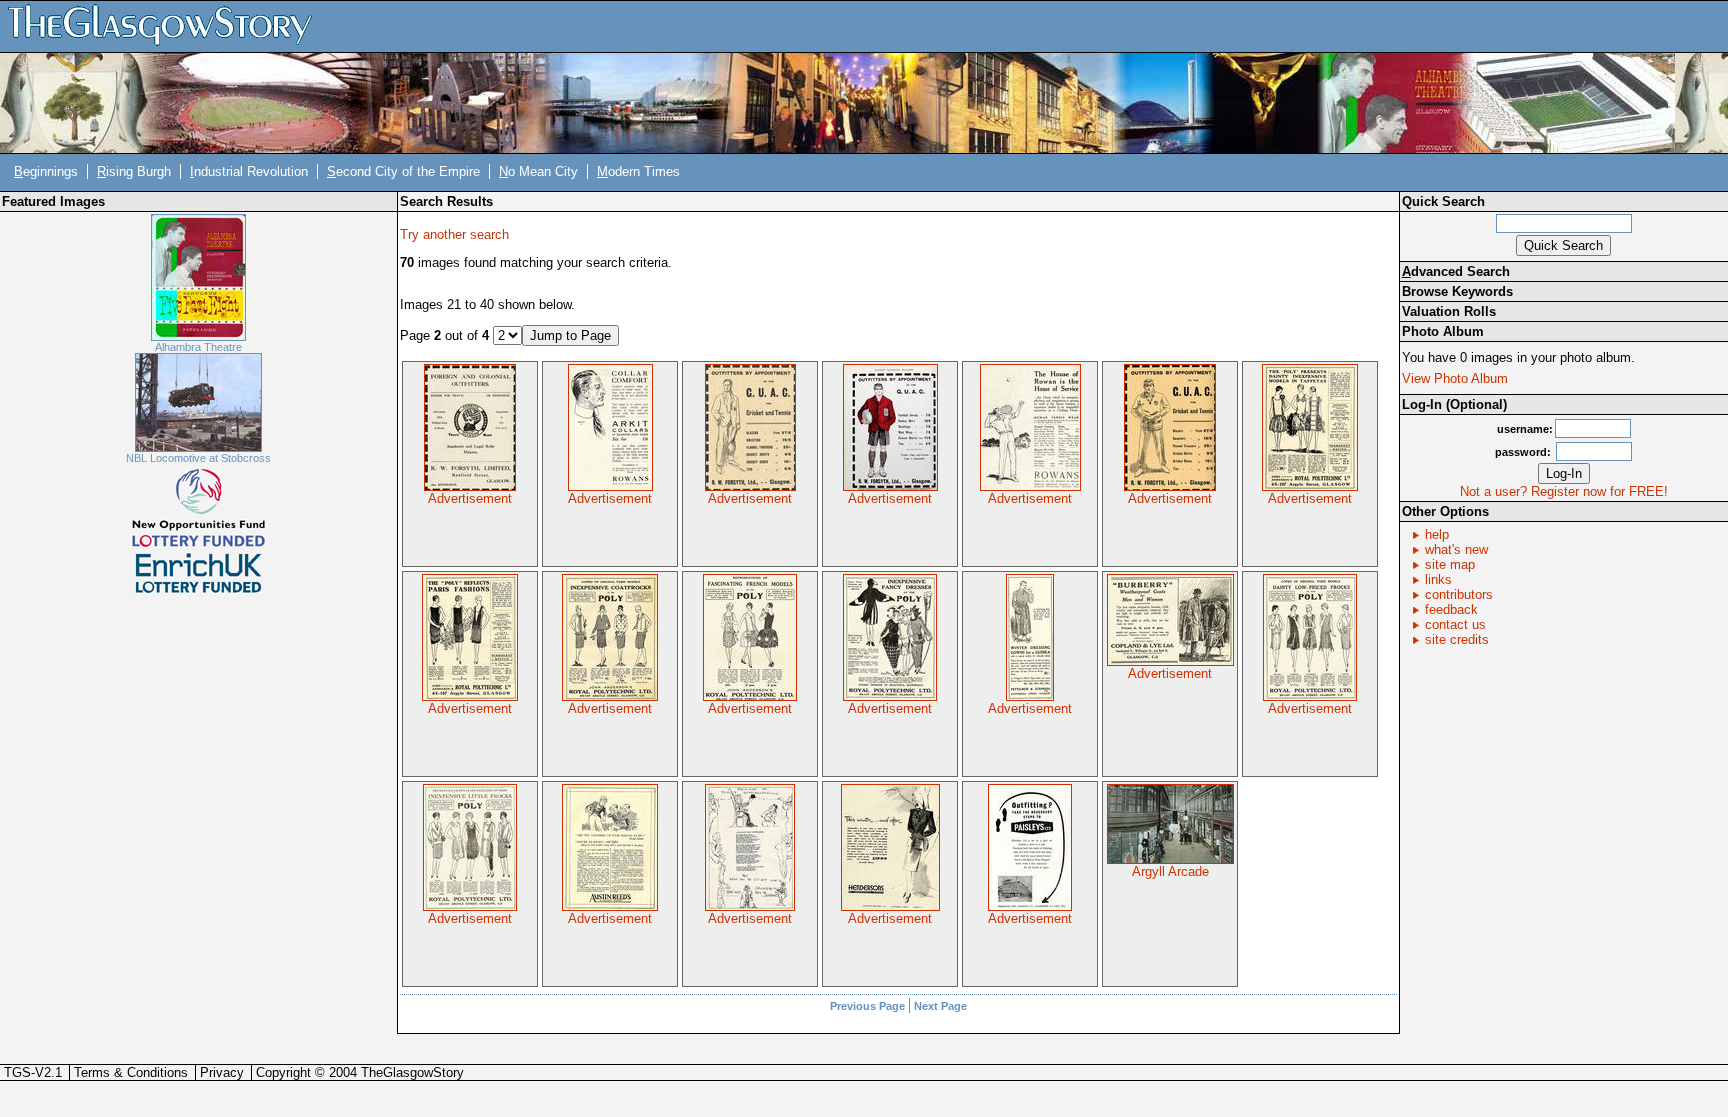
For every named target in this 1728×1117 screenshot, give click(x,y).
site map (1450, 564)
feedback (1451, 609)
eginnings (46, 171)
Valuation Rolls (1449, 311)
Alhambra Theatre (198, 347)
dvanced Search (1456, 271)
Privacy (222, 1072)
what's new (1456, 549)
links (1438, 579)
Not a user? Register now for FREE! (1564, 491)
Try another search (454, 234)
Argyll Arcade (1170, 871)
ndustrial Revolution (249, 171)
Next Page (940, 1006)
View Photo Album (1455, 378)
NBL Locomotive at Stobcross (198, 458)
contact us (1455, 624)
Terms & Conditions (131, 1072)
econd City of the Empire (403, 171)
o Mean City (538, 171)
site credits (1457, 639)
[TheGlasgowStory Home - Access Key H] (167, 25)
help (1437, 534)
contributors (1459, 594)
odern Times (638, 171)
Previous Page (867, 1006)
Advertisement (470, 498)
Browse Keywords (1457, 291)
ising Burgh (134, 171)
